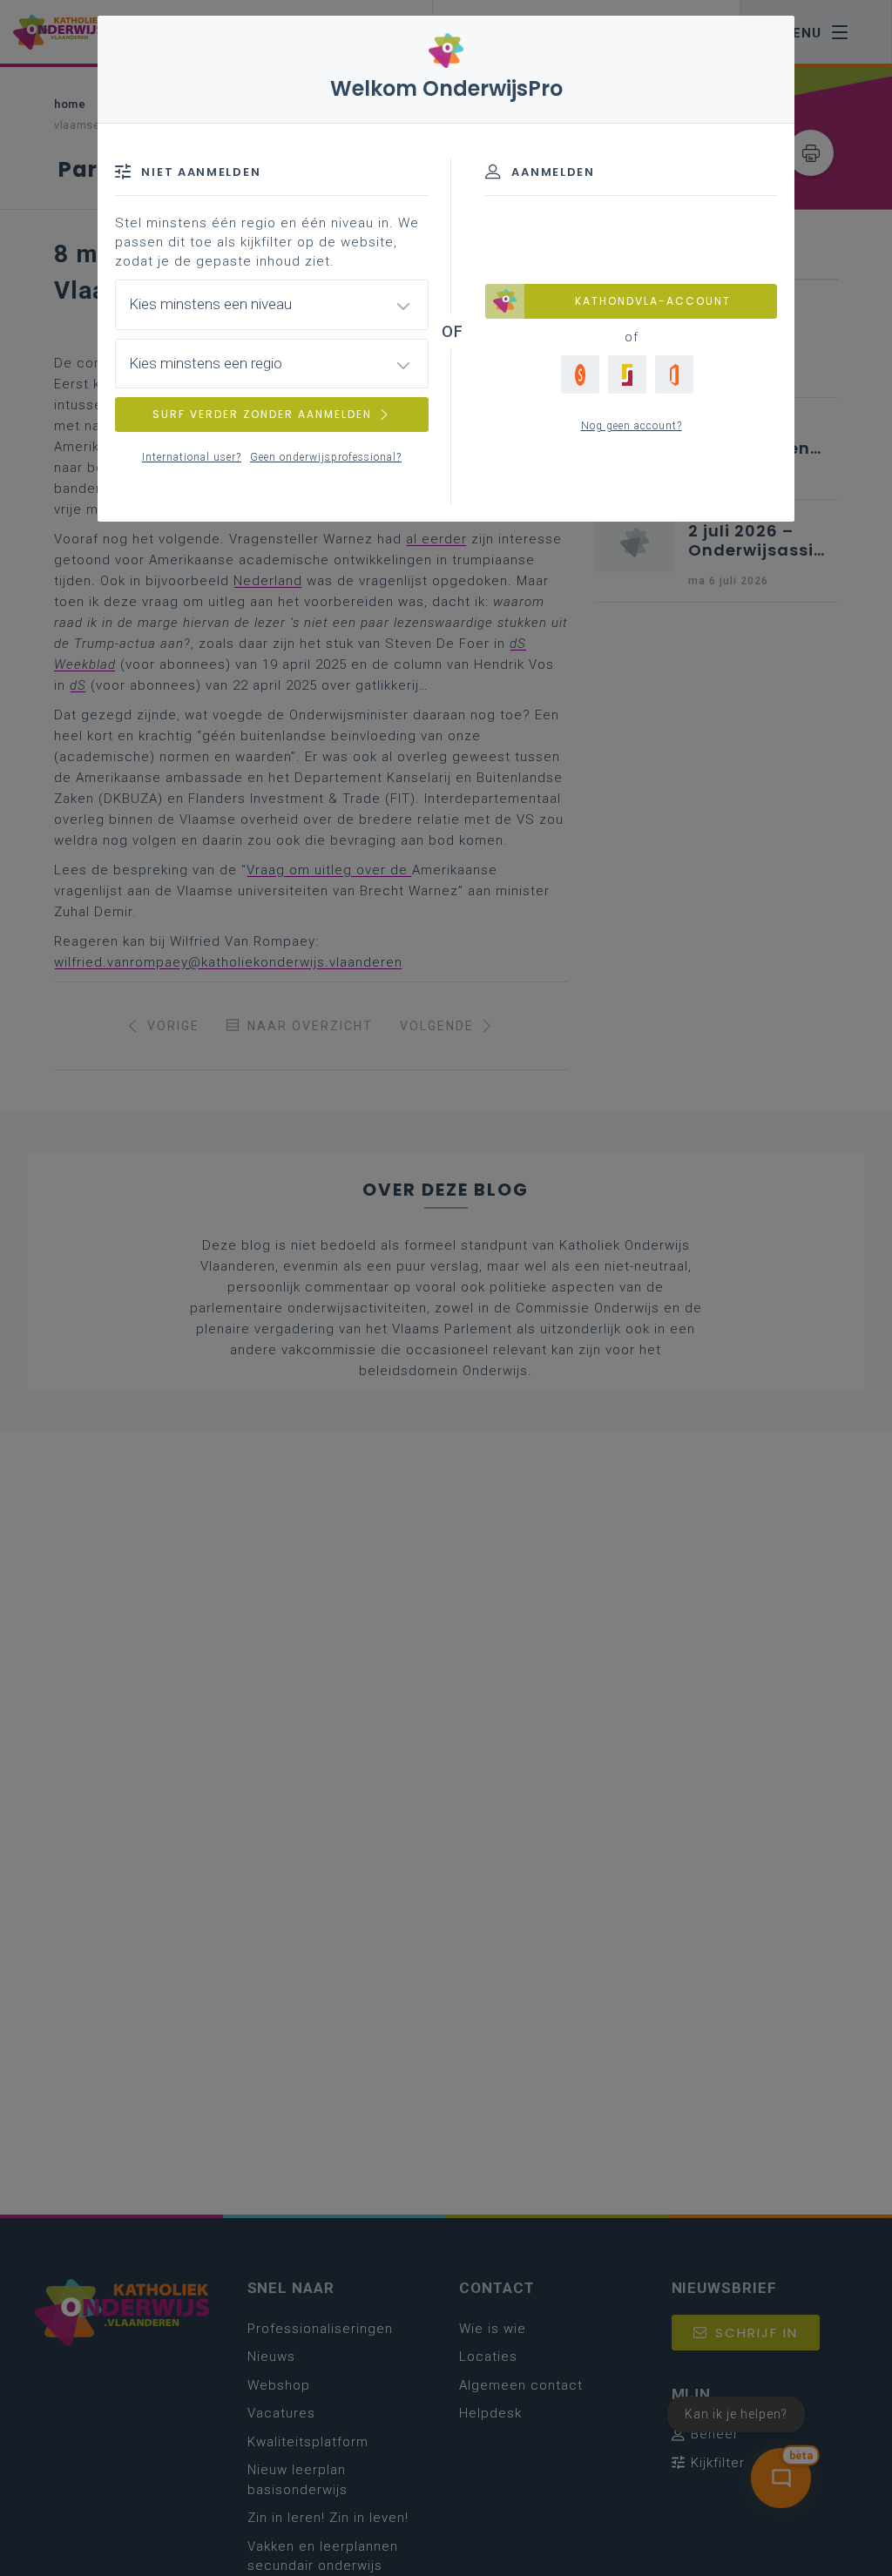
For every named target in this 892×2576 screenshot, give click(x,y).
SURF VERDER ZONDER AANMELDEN (262, 414)
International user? (192, 457)
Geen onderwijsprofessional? (326, 457)
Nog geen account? (632, 426)
